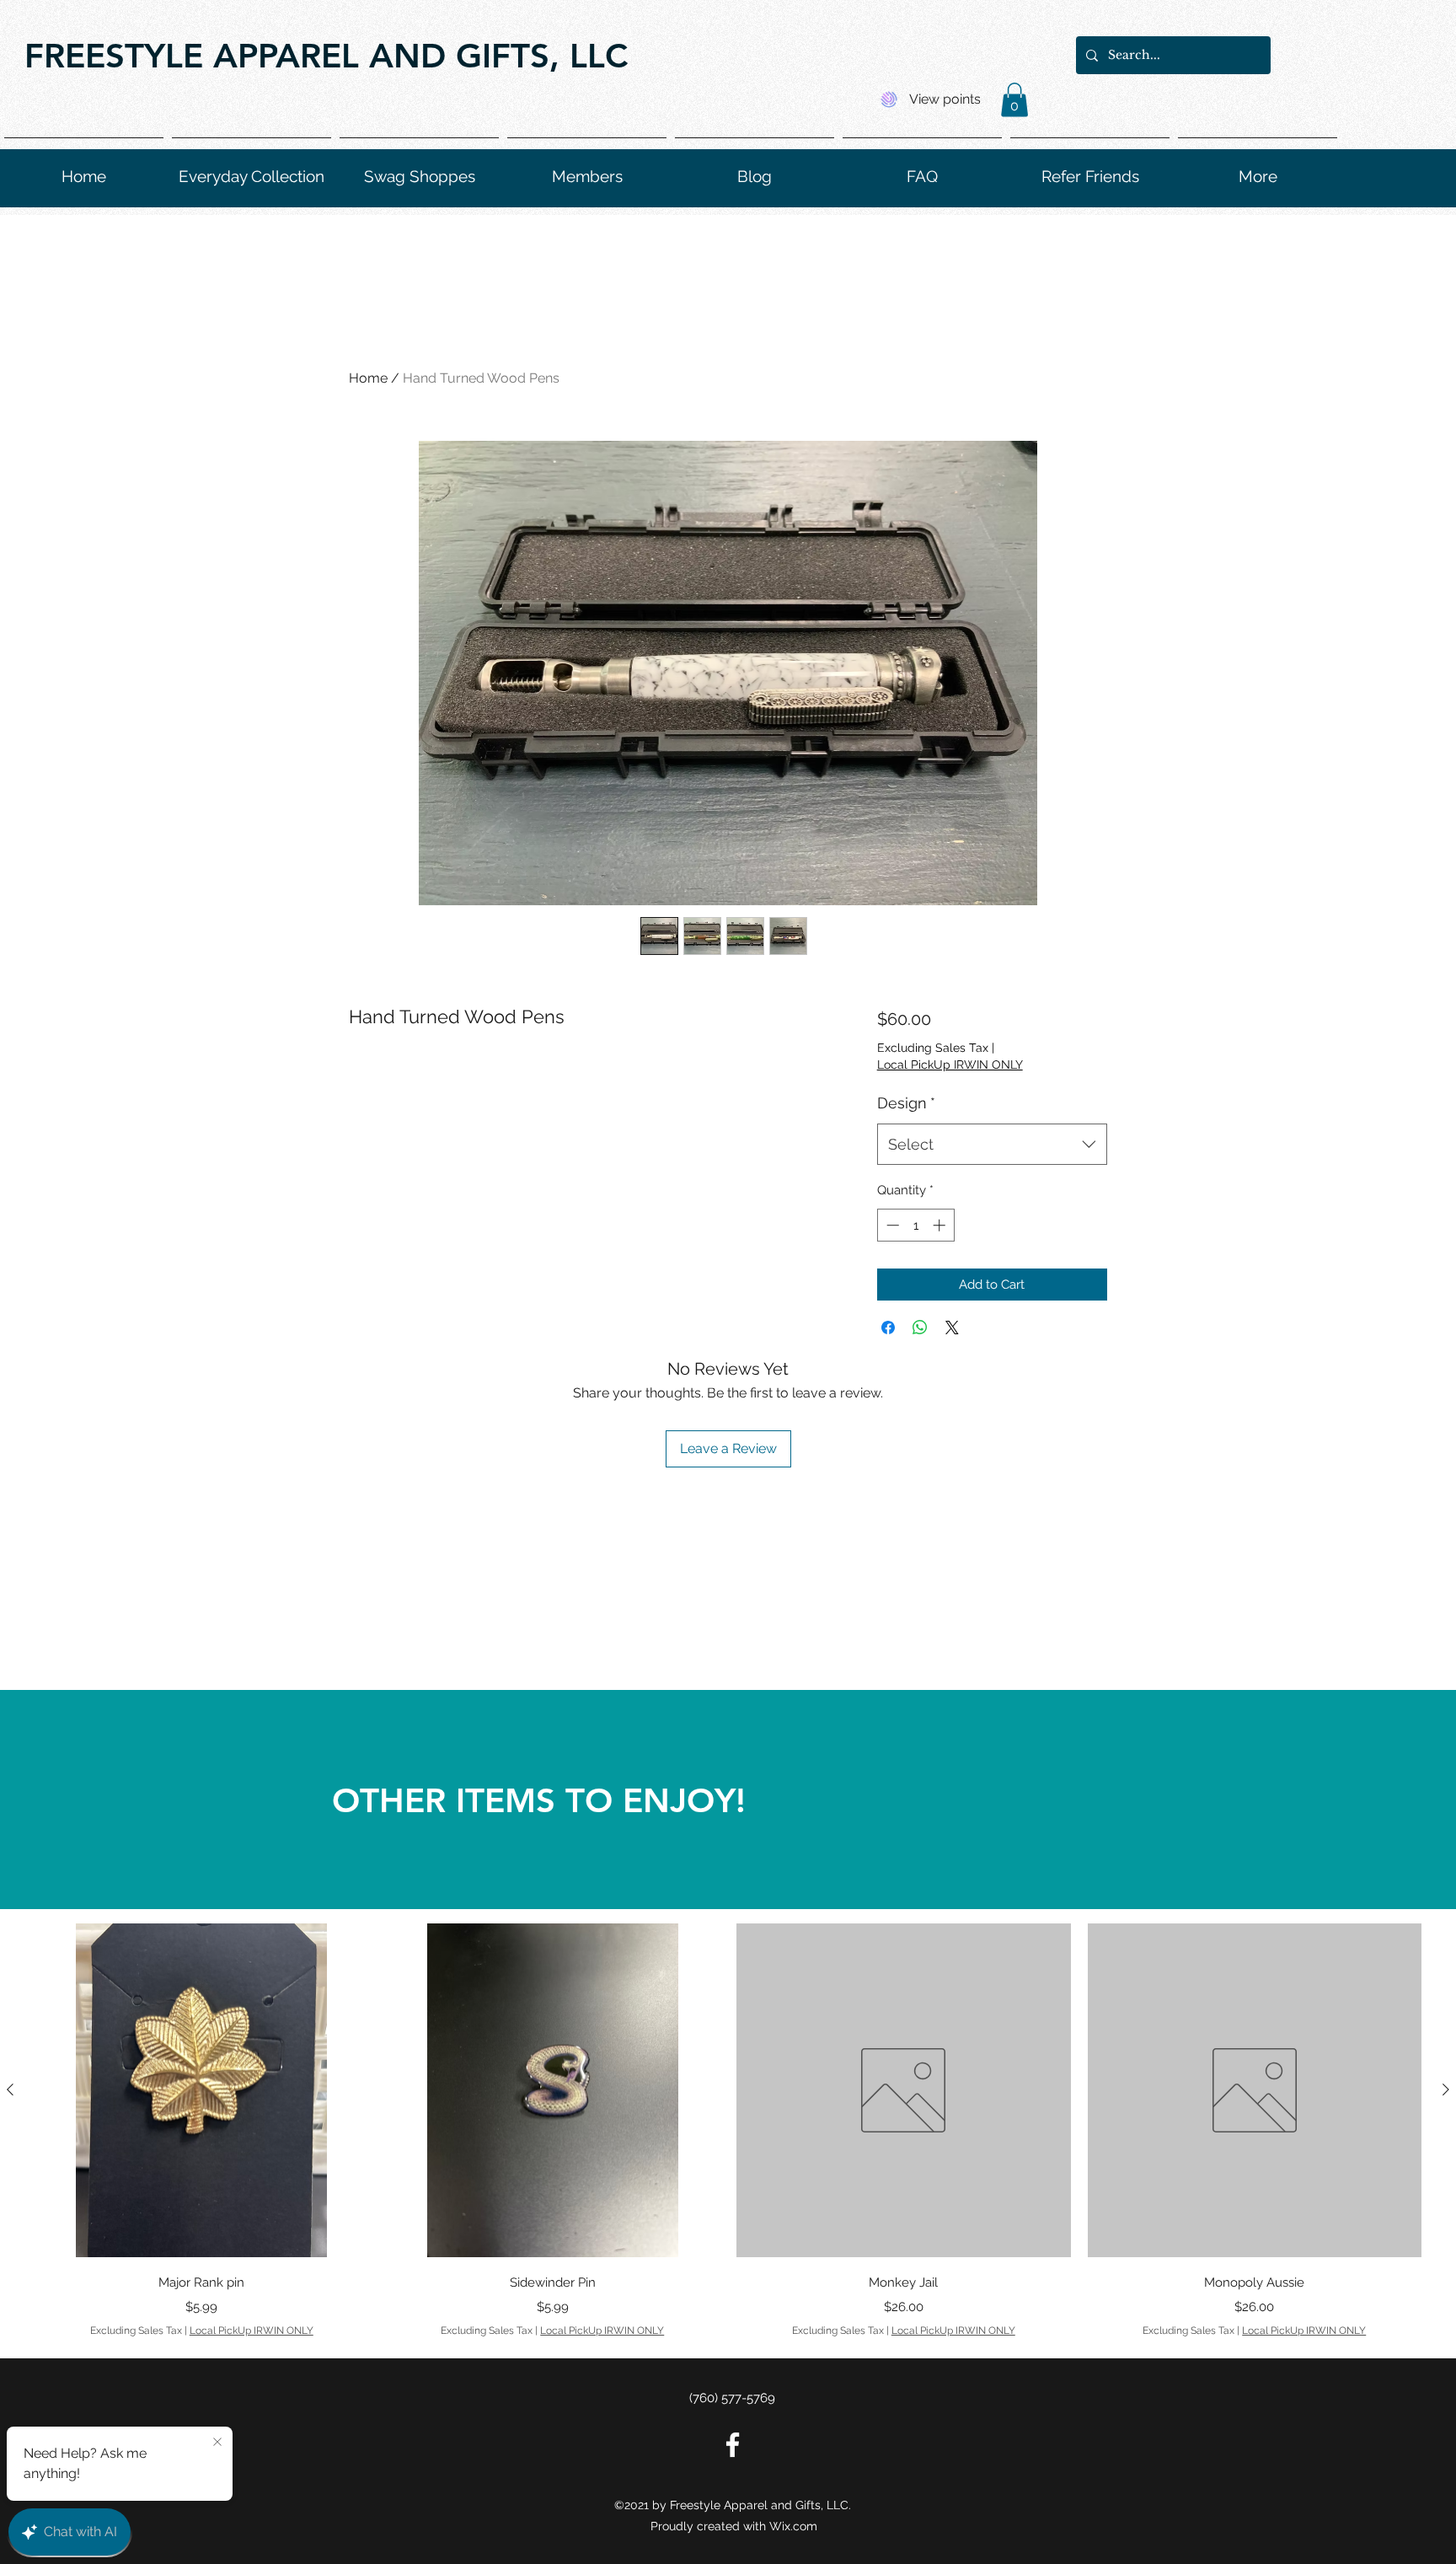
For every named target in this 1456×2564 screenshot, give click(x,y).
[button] (1014, 100)
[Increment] (941, 1225)
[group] (728, 2131)
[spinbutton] (915, 1225)
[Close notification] (217, 2443)
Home (368, 378)
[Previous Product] (10, 2089)
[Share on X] (952, 1328)
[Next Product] (1446, 2089)
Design (906, 1103)
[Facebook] (733, 2445)
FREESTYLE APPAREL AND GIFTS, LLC (326, 56)
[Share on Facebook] (888, 1328)
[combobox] (992, 1145)
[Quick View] (202, 2091)
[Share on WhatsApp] (920, 1328)
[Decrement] (891, 1225)
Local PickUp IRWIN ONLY (950, 1065)
